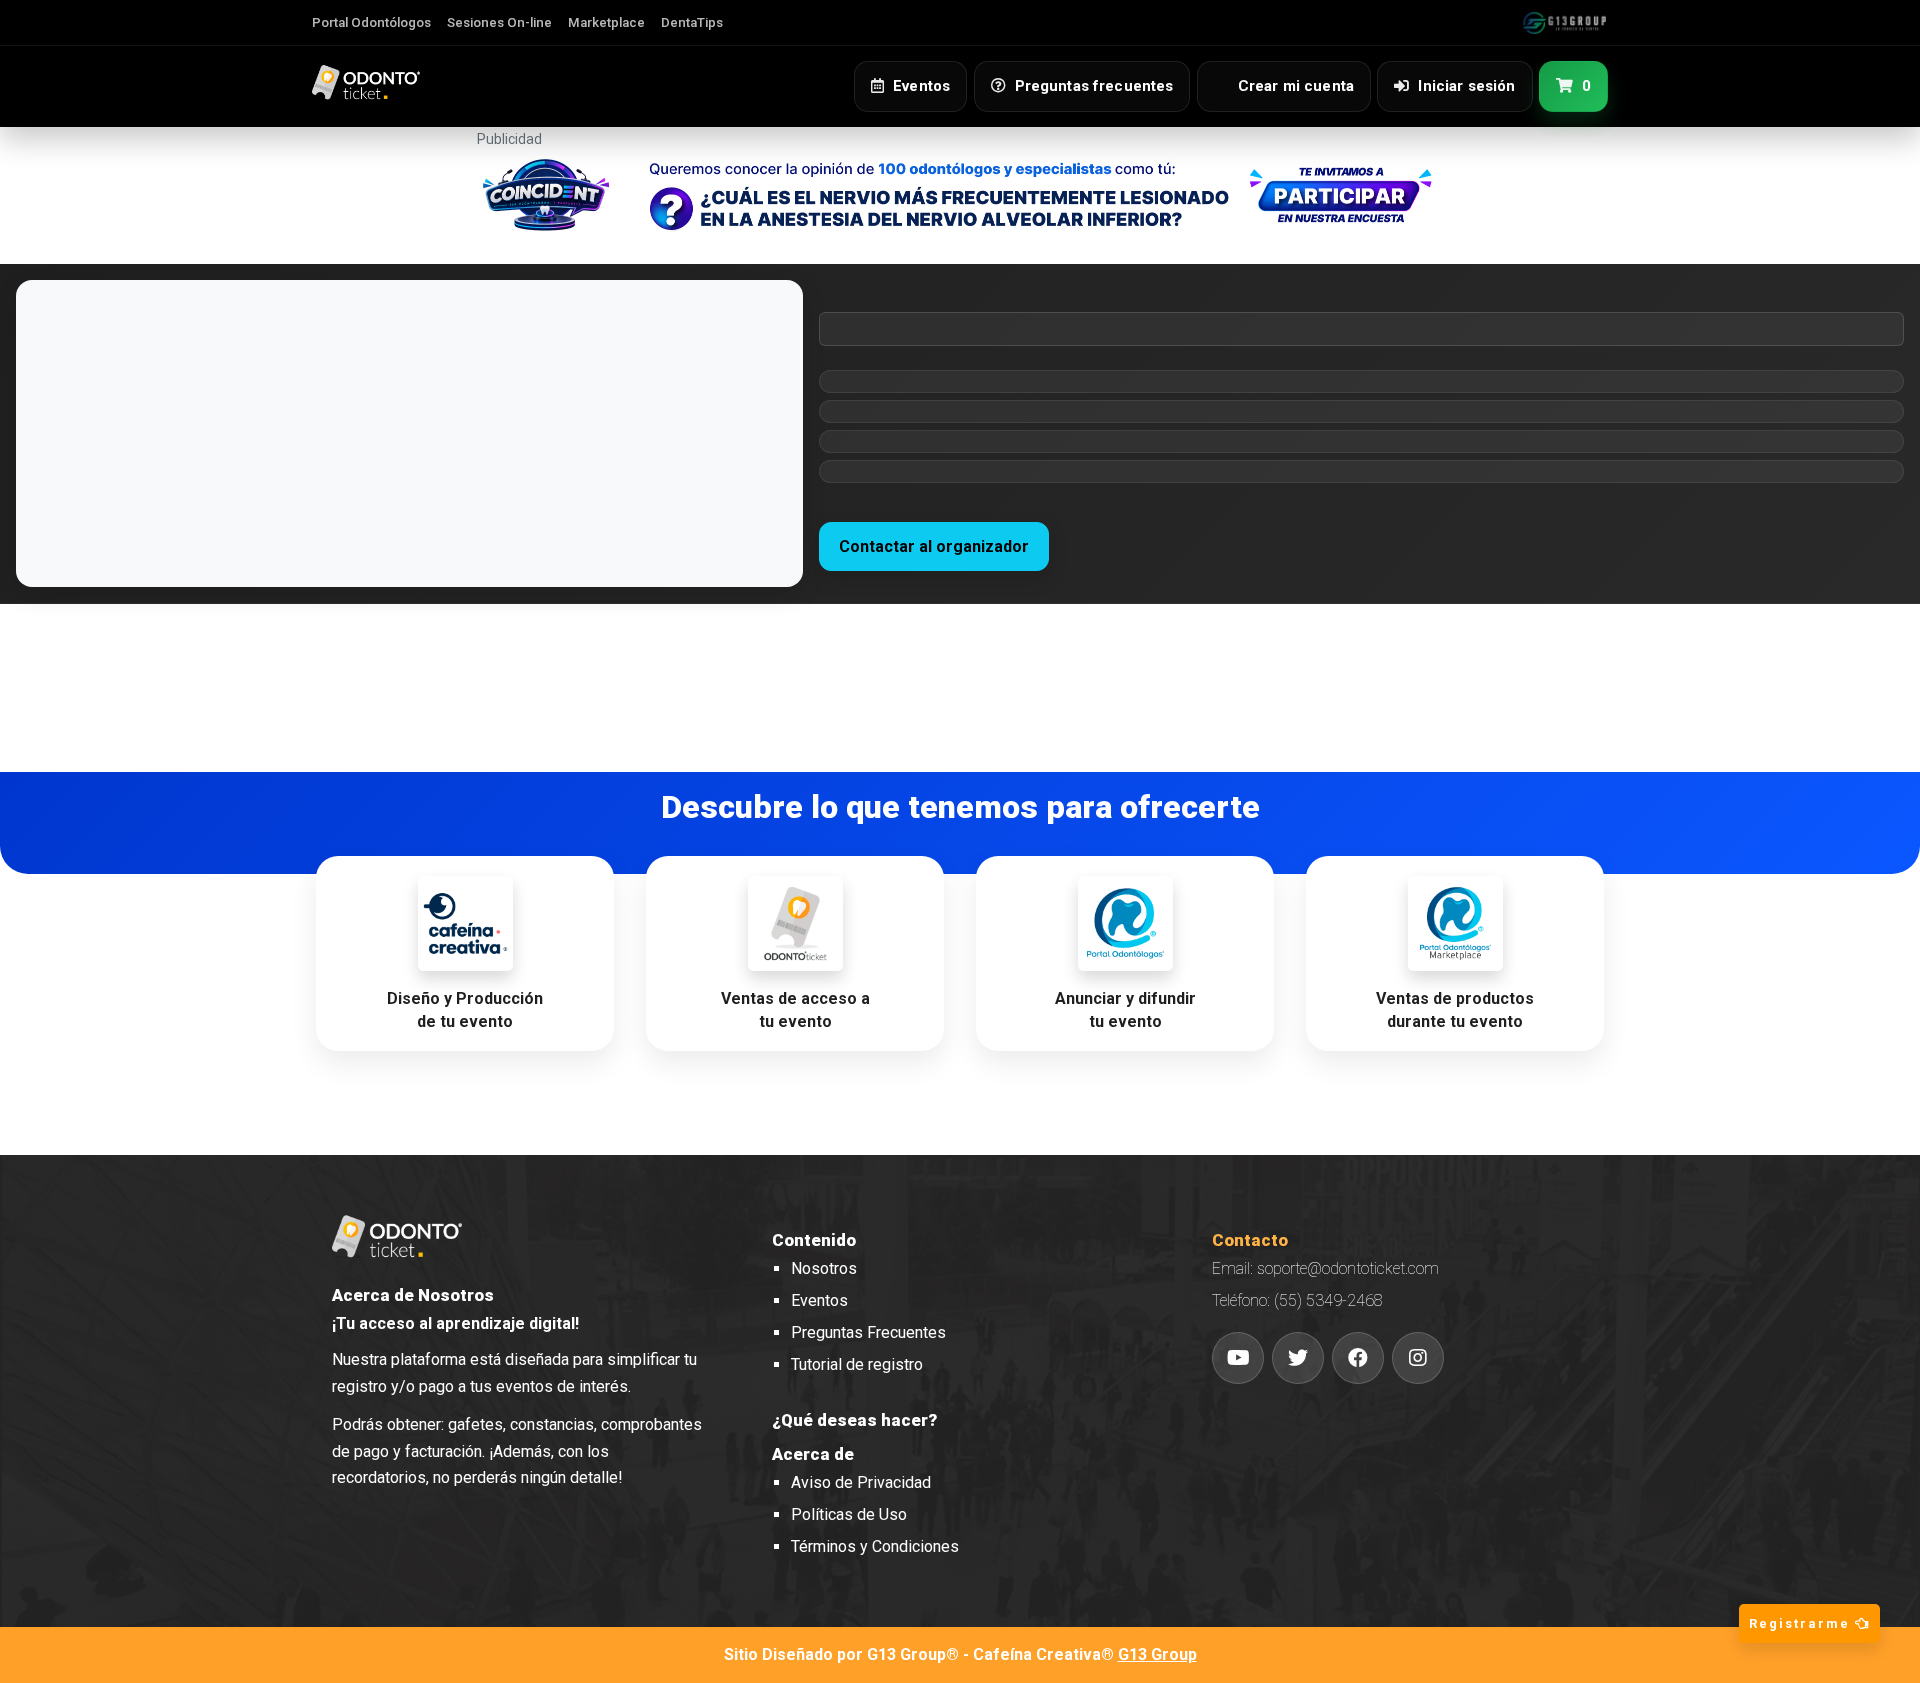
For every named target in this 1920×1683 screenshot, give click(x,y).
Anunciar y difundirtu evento (1125, 1010)
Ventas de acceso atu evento (795, 1010)
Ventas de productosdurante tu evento (1455, 1010)
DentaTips (692, 22)
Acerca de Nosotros (413, 1295)
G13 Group (1157, 1654)
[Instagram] (1418, 1358)
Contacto (1250, 1240)
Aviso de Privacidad (861, 1482)
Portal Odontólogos (371, 22)
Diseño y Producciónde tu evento (465, 1010)
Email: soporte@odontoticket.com (1325, 1268)
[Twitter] (1298, 1358)
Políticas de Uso (849, 1514)
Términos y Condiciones (875, 1546)
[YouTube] (1238, 1358)
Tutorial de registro (857, 1364)
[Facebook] (1358, 1358)
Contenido (814, 1240)
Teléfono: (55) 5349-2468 (1297, 1300)
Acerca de (813, 1454)
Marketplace (606, 22)
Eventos (819, 1300)
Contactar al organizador (934, 546)
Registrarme (1802, 1623)
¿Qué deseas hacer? (854, 1420)
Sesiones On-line (499, 22)
